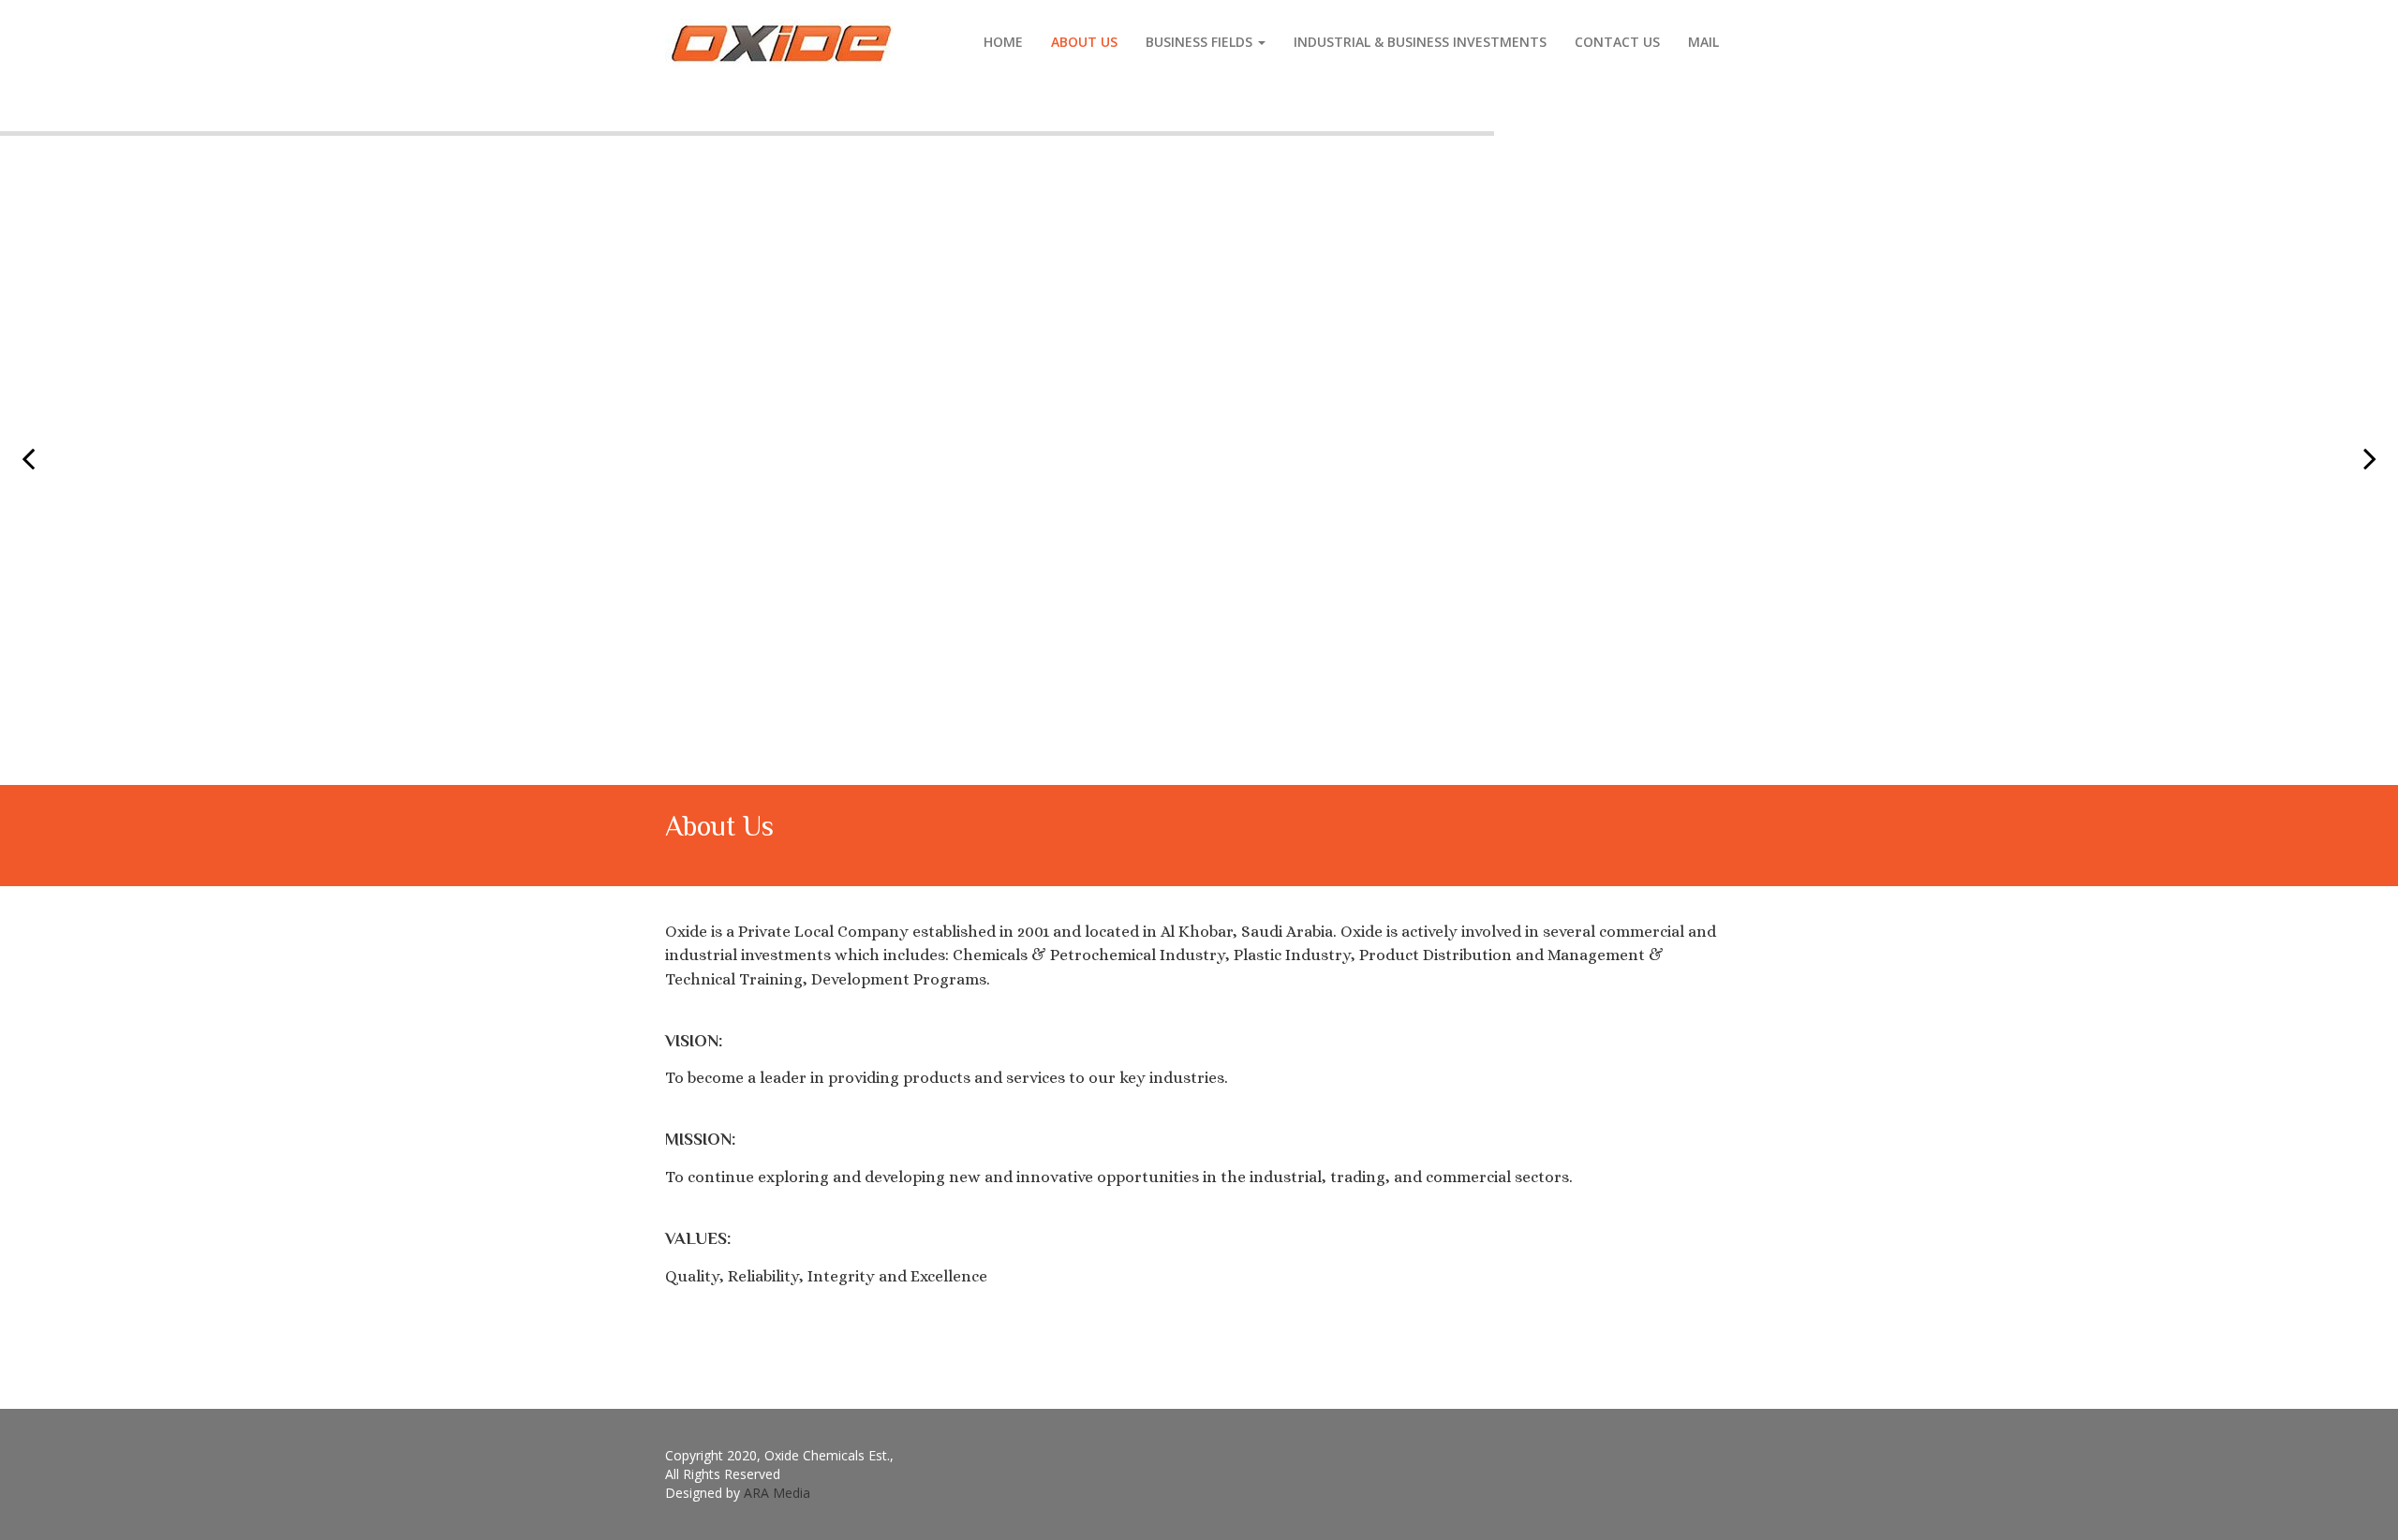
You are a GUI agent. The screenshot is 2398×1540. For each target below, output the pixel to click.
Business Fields (1201, 42)
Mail (1703, 42)
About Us (1084, 42)
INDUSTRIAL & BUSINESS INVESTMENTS (1420, 42)
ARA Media (777, 1493)
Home (1003, 42)
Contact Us (1617, 42)
